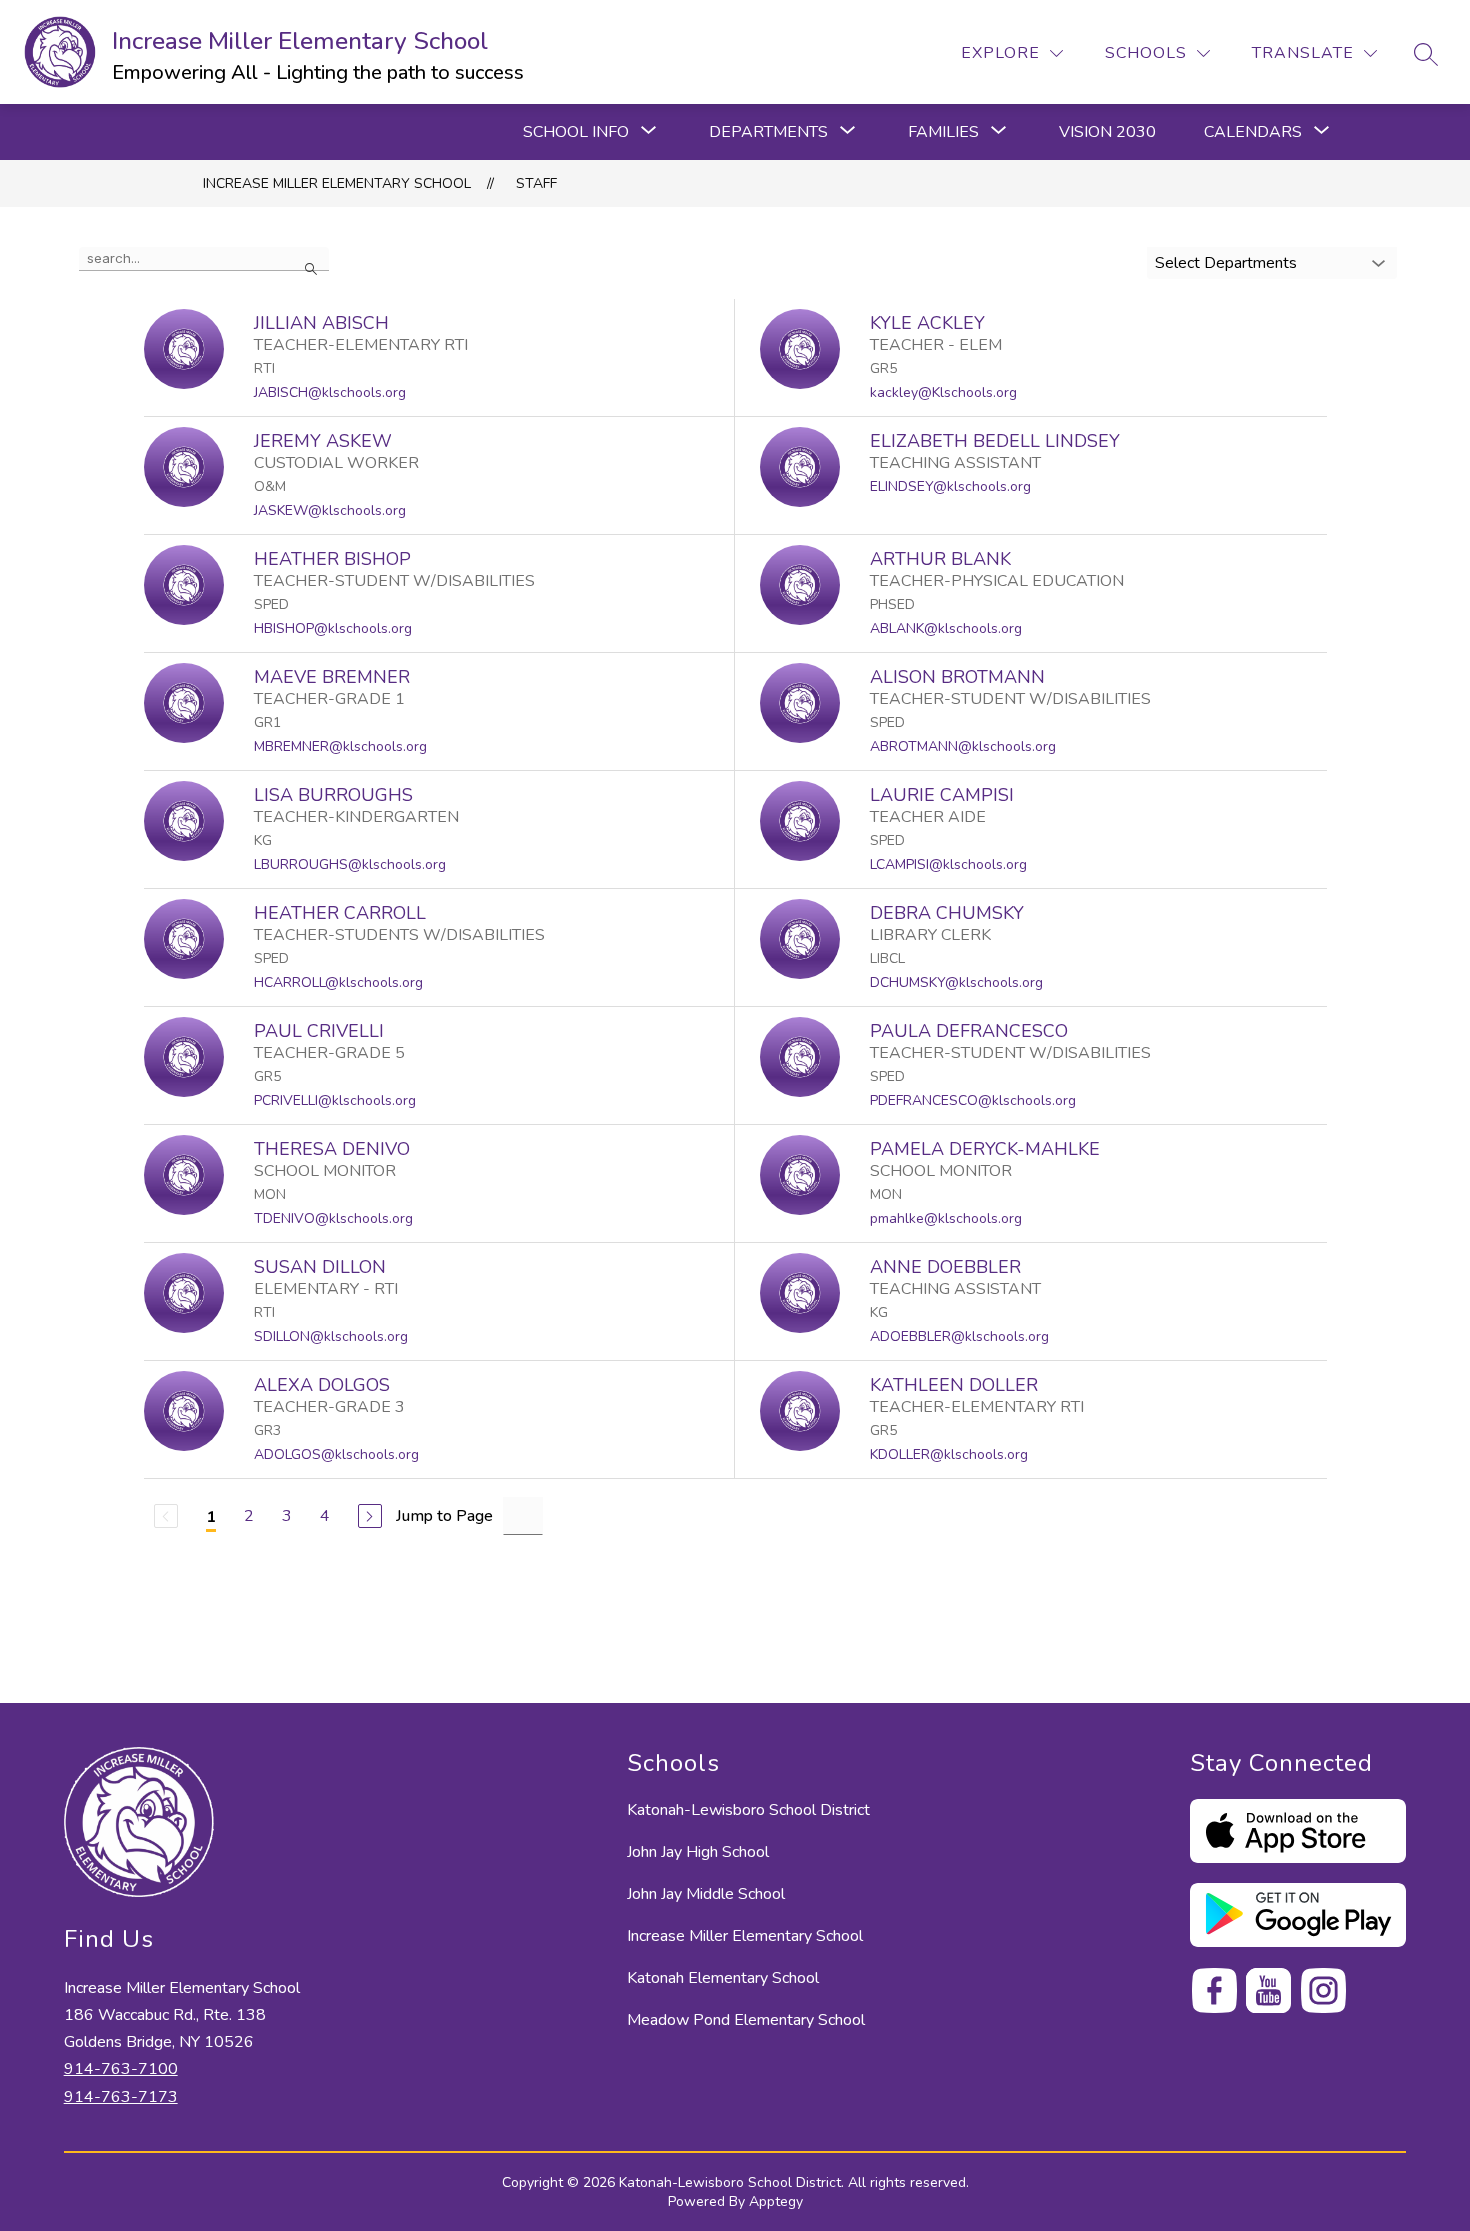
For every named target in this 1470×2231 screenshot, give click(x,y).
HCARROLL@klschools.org (338, 982)
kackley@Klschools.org (943, 392)
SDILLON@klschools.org (331, 1336)
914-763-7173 (121, 2097)
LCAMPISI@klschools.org (948, 864)
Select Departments (1226, 263)
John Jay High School (698, 1852)
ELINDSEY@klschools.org (950, 486)
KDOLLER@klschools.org (949, 1454)
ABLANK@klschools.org (946, 628)
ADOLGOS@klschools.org (336, 1454)
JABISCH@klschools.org (330, 392)
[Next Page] (370, 1516)
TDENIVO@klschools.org (333, 1218)
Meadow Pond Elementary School (746, 2020)
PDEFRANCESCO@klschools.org (973, 1100)
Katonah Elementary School (723, 1978)
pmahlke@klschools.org (946, 1218)
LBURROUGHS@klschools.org (350, 864)
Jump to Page (444, 1516)
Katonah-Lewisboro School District (748, 1810)
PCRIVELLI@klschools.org (335, 1100)
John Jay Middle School (706, 1894)
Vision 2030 (1107, 132)
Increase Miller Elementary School (337, 183)
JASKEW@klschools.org (330, 510)
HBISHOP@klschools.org (333, 628)
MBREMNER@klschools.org (340, 746)
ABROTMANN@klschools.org (963, 746)
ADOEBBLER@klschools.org (959, 1336)
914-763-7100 (121, 2069)
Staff (536, 183)
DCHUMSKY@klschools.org (956, 982)
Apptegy (776, 2201)
